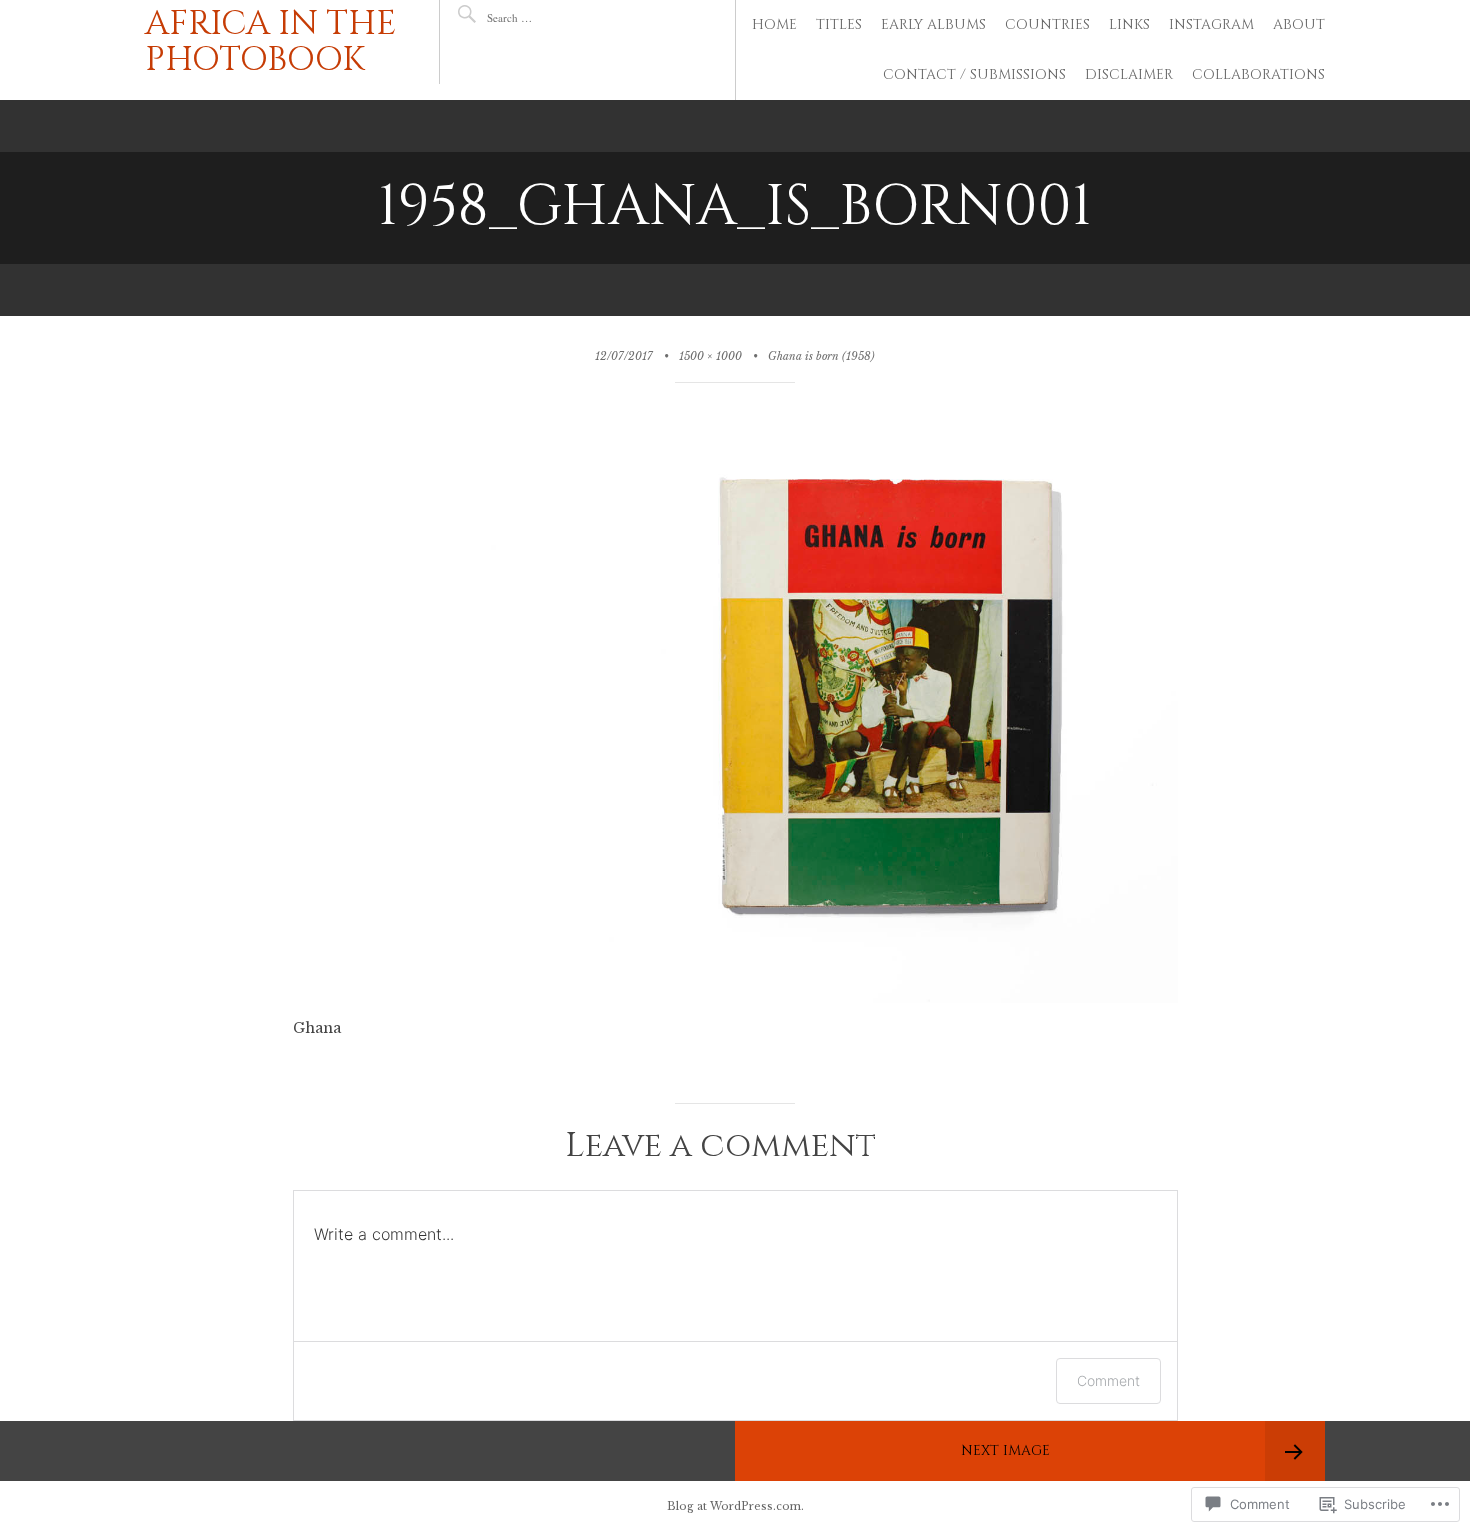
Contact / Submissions (974, 74)
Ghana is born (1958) (821, 356)
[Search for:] (546, 17)
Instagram (1211, 24)
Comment (1108, 1380)
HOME (774, 24)
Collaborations (1258, 74)
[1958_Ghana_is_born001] (735, 998)
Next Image (1005, 1450)
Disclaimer (1129, 74)
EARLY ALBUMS (933, 24)
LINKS (1129, 24)
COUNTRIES (1047, 24)
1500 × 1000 (710, 356)
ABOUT (1299, 24)
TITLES (839, 24)
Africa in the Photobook (271, 42)
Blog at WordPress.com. (735, 1506)
